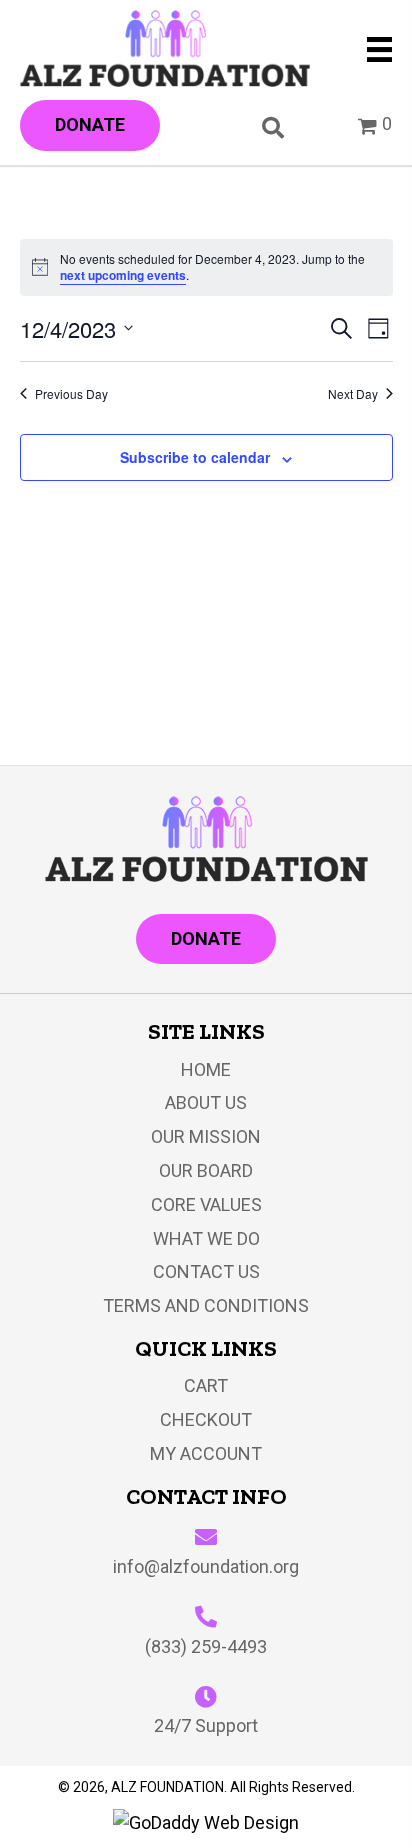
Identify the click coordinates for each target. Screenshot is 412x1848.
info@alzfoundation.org (206, 1566)
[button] (90, 125)
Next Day (353, 394)
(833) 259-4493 (206, 1646)
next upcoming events (123, 275)
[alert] (206, 267)
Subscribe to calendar (195, 457)
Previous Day (71, 394)
